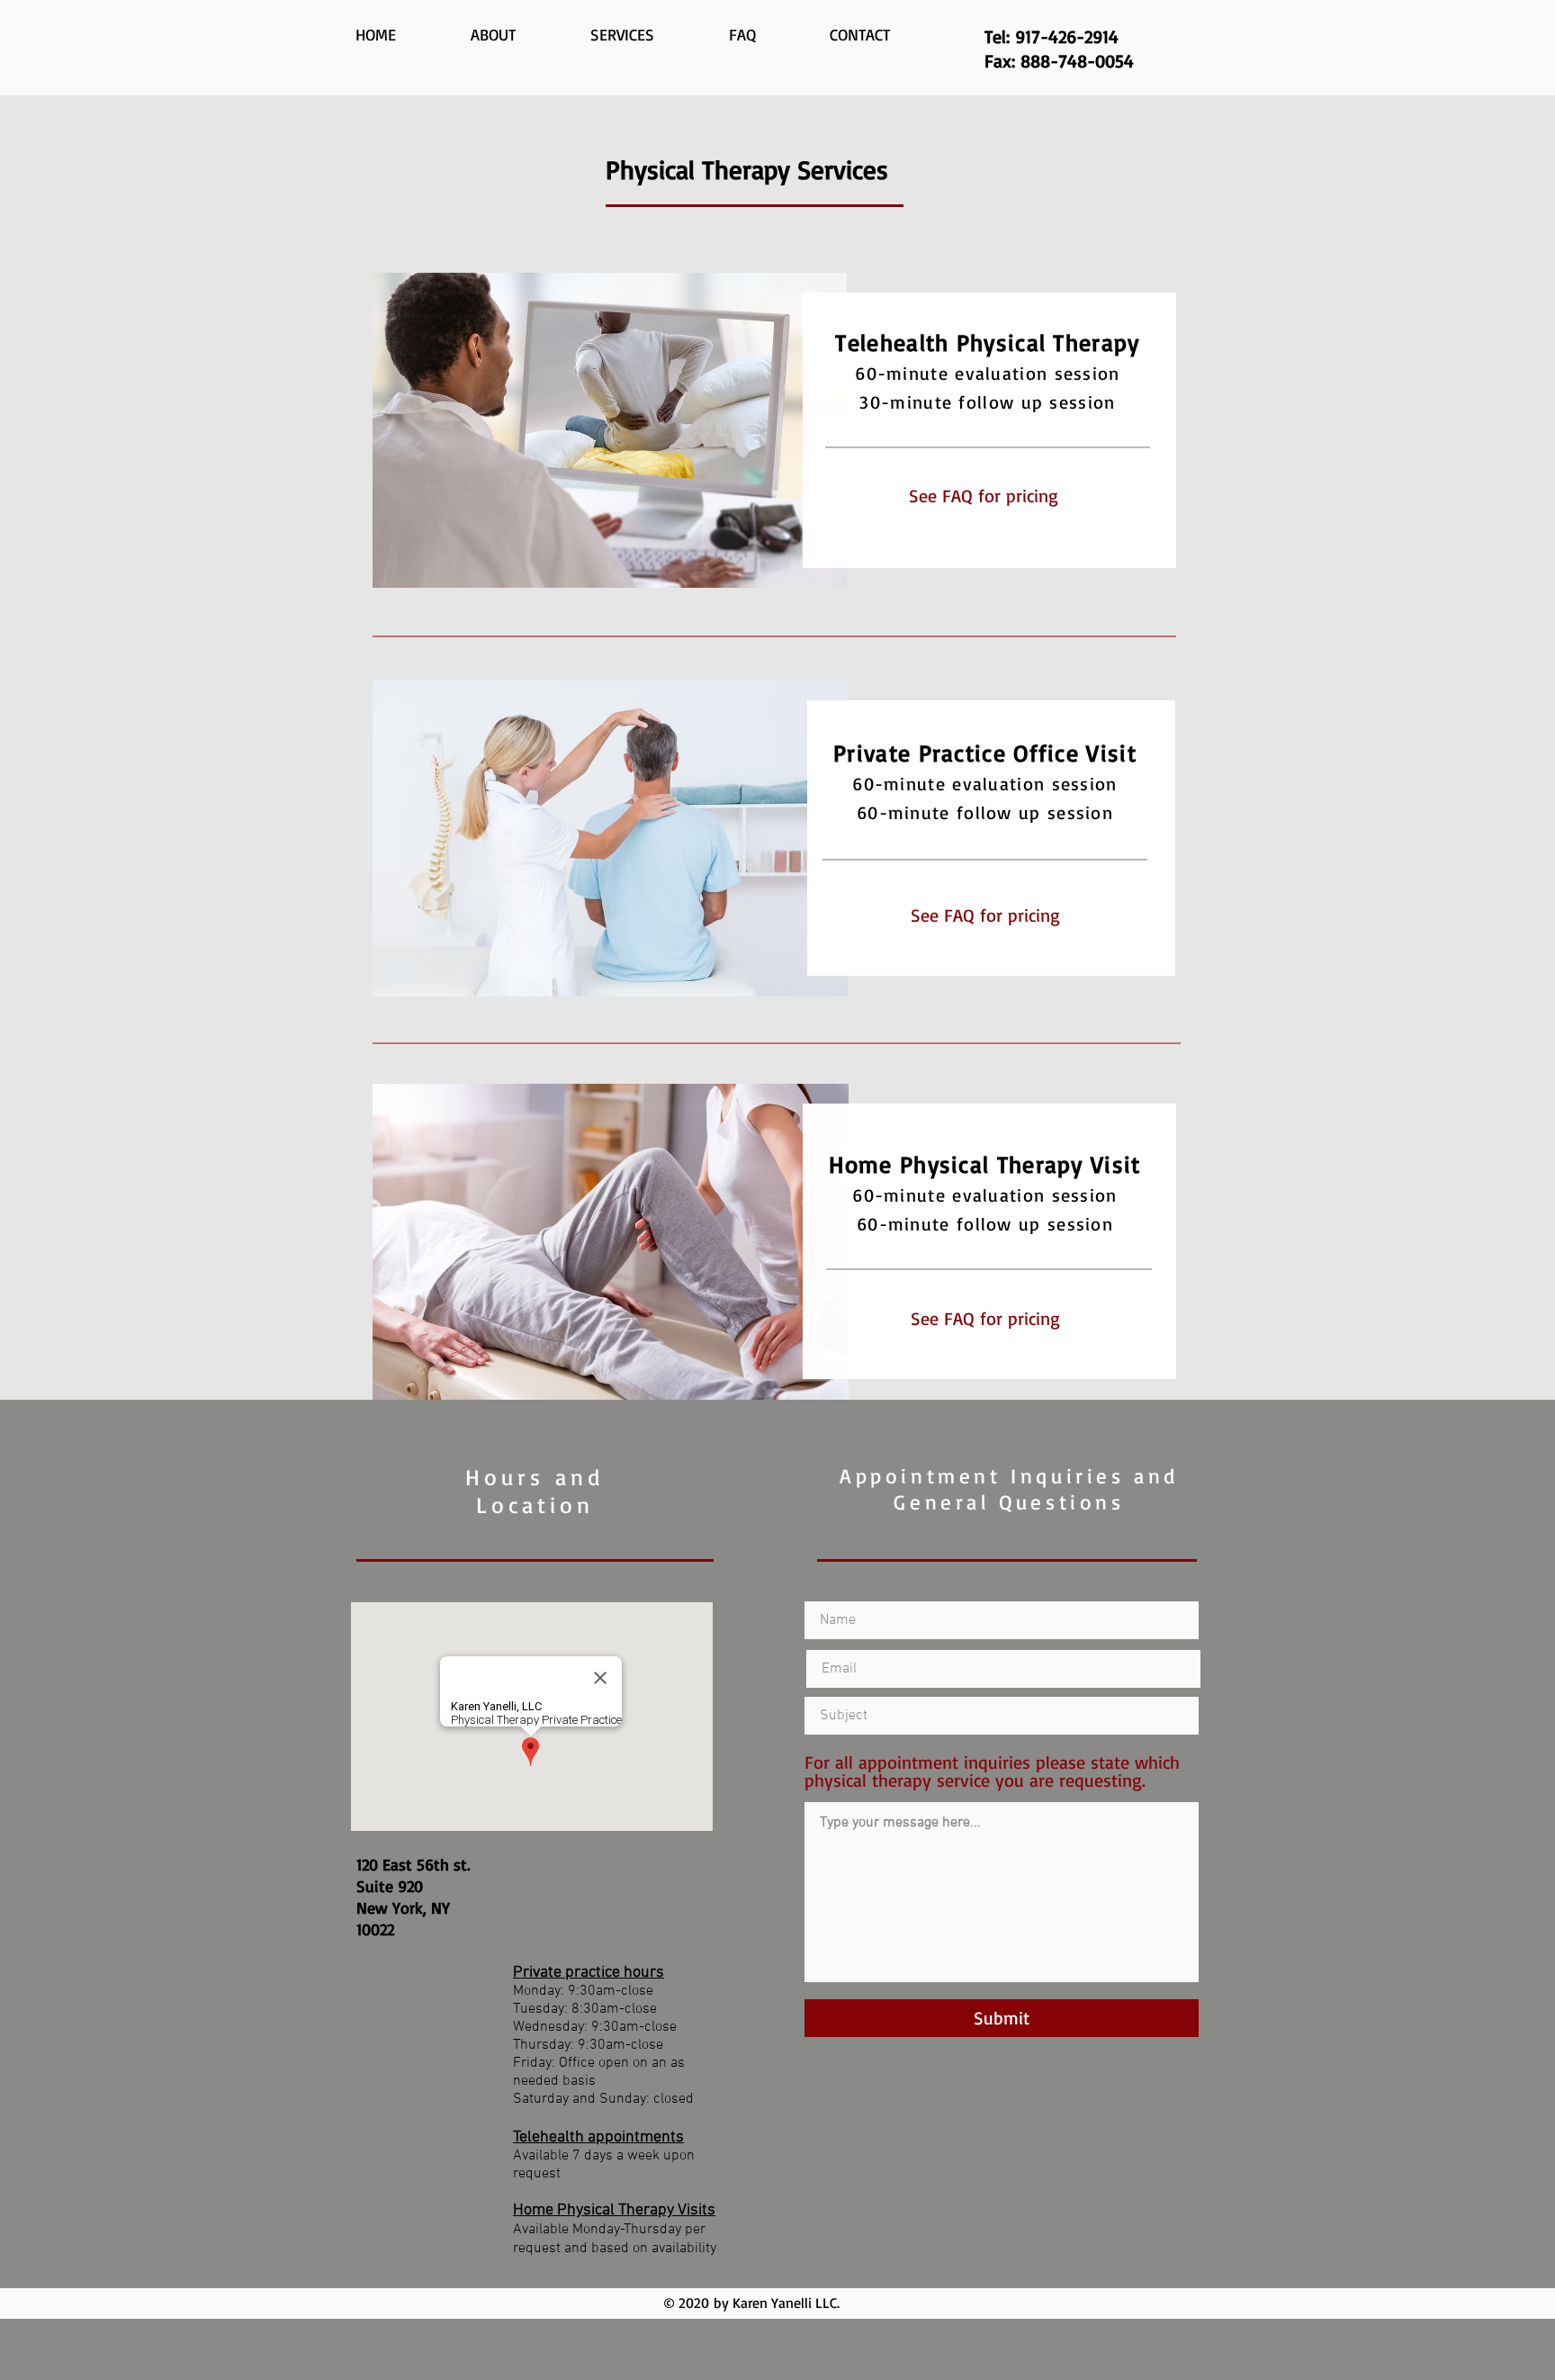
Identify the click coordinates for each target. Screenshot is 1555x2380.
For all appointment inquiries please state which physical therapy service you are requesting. (992, 1771)
